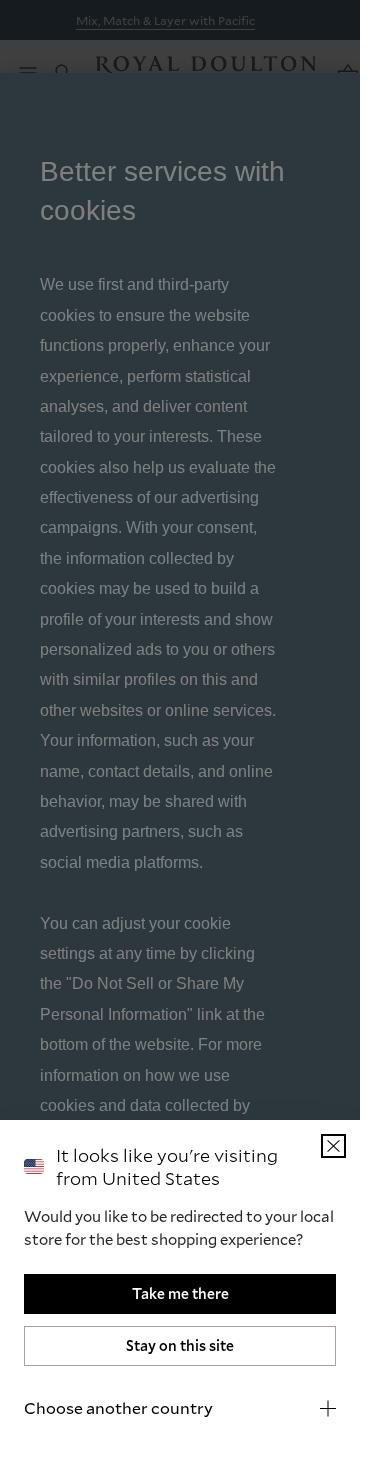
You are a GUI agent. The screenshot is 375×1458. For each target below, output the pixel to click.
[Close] (333, 1146)
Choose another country (118, 1407)
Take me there (180, 1293)
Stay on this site (180, 1345)
